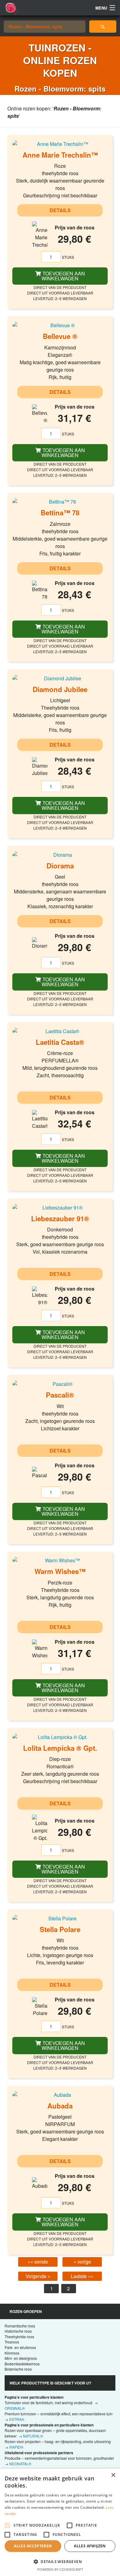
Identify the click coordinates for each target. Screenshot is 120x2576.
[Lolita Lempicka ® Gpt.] (60, 1737)
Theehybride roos (19, 2337)
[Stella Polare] (60, 1918)
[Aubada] (60, 2095)
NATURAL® (33, 2436)
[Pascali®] (60, 1384)
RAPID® (16, 2447)
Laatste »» (82, 2276)
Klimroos (12, 2353)
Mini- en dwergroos (21, 2358)
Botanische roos (18, 2369)
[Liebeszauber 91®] (60, 1207)
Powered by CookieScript (60, 2569)
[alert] (60, 2522)
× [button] (113, 2475)
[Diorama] (60, 855)
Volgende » (38, 2276)
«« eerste (38, 2262)
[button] (60, 2562)
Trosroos (12, 2342)
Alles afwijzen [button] (90, 2546)
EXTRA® (17, 2419)
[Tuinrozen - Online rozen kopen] (103, 27)
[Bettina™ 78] (60, 502)
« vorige (82, 2262)
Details (60, 210)
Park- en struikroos (20, 2347)
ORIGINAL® (15, 2408)
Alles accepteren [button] (33, 2546)
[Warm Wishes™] (60, 1560)
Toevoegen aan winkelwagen (63, 276)
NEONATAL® (20, 2464)
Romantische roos (20, 2326)
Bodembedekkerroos (22, 2364)
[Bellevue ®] (60, 325)
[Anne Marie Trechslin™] (60, 144)
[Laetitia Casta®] (60, 1031)
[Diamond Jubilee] (60, 678)
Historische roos (18, 2331)
